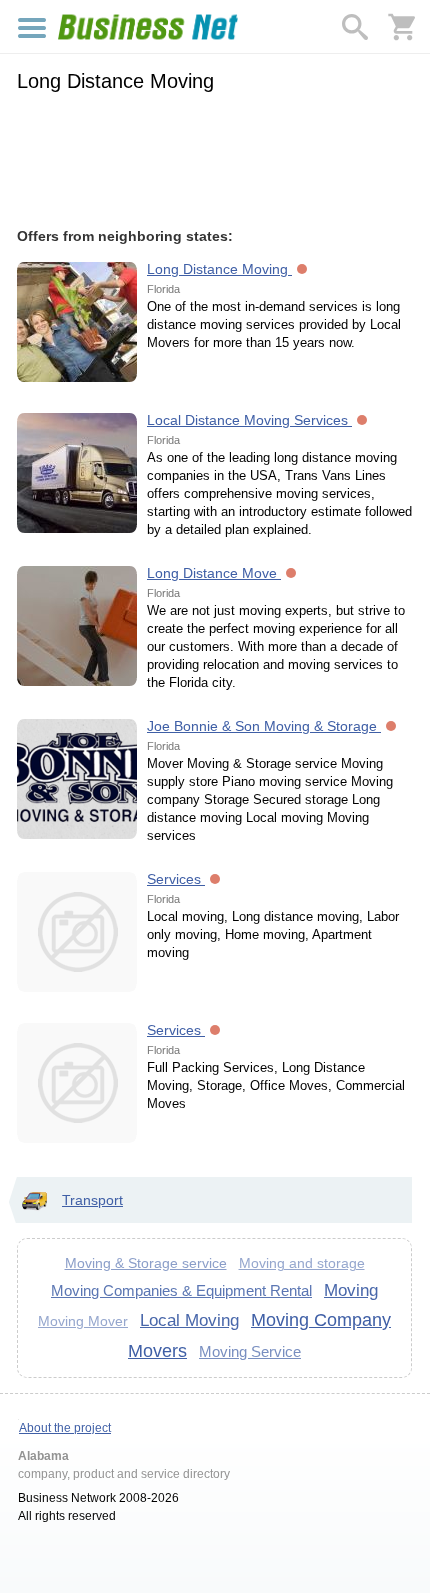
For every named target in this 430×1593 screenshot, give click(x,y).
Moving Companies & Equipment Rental (181, 1290)
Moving (351, 1290)
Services (176, 879)
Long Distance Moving (219, 269)
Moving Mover (83, 1321)
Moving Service (250, 1351)
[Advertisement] (214, 157)
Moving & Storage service (146, 1263)
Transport (92, 1200)
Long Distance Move (214, 573)
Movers (157, 1351)
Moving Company (321, 1320)
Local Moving (189, 1320)
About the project (65, 1428)
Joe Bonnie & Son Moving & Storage (264, 726)
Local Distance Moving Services (249, 420)
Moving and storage (302, 1263)
